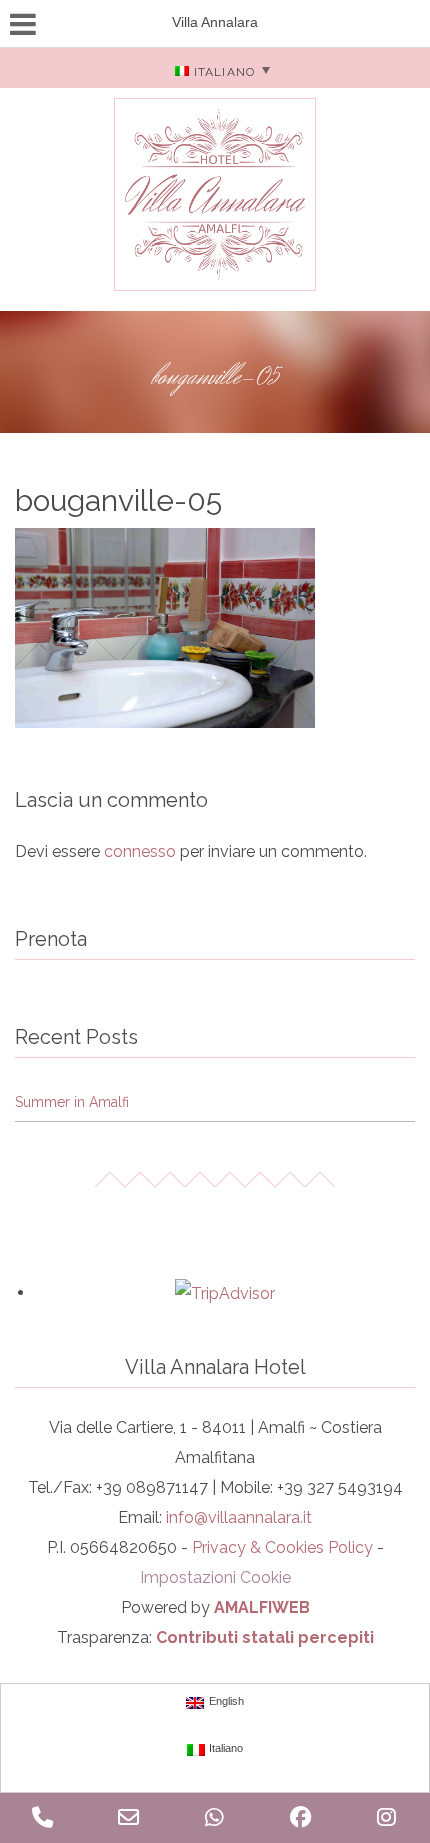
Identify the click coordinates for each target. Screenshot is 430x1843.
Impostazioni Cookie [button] (215, 1577)
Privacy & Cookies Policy (282, 1547)
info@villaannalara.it (239, 1517)
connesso (140, 851)
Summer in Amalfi (72, 1102)
